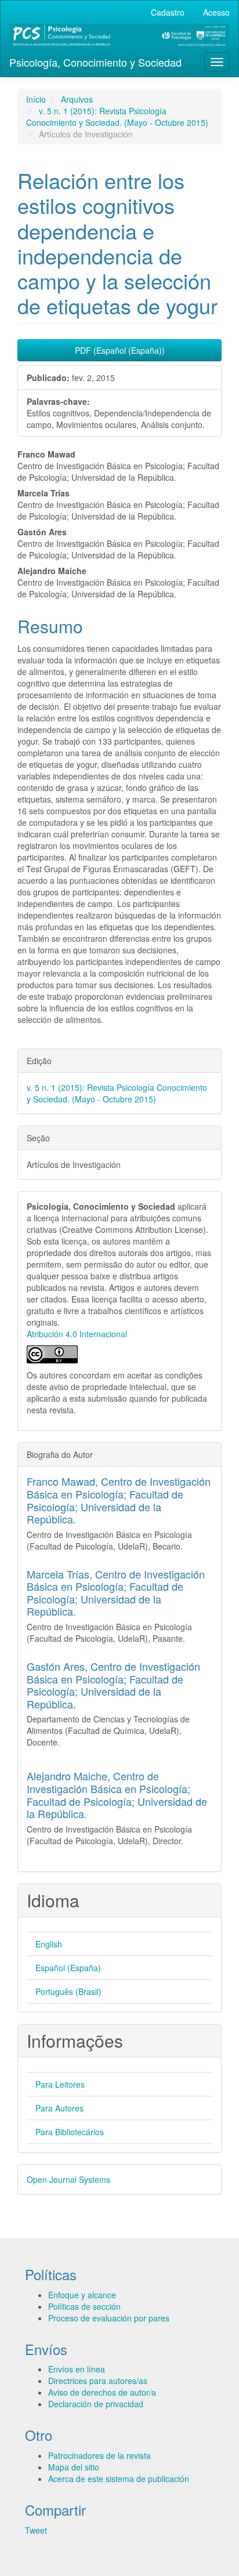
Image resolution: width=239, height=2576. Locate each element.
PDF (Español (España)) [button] (120, 350)
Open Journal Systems (68, 2179)
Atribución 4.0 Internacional (77, 1334)
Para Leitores (60, 2084)
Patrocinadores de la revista (99, 2455)
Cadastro (168, 12)
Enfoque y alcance (82, 2295)
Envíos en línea (77, 2369)
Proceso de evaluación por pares (109, 2318)
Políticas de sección (84, 2306)
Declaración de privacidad (96, 2404)
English (49, 1944)
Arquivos (77, 99)
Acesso (216, 12)
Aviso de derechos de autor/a (102, 2392)
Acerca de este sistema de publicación (119, 2479)
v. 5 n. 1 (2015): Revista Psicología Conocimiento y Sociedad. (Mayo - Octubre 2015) (117, 117)
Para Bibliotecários (70, 2132)
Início (36, 99)
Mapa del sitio (74, 2467)
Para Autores (59, 2108)
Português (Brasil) (68, 1991)
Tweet (36, 2530)
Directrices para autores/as (98, 2381)
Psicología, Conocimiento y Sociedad (95, 62)
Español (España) (68, 1968)
